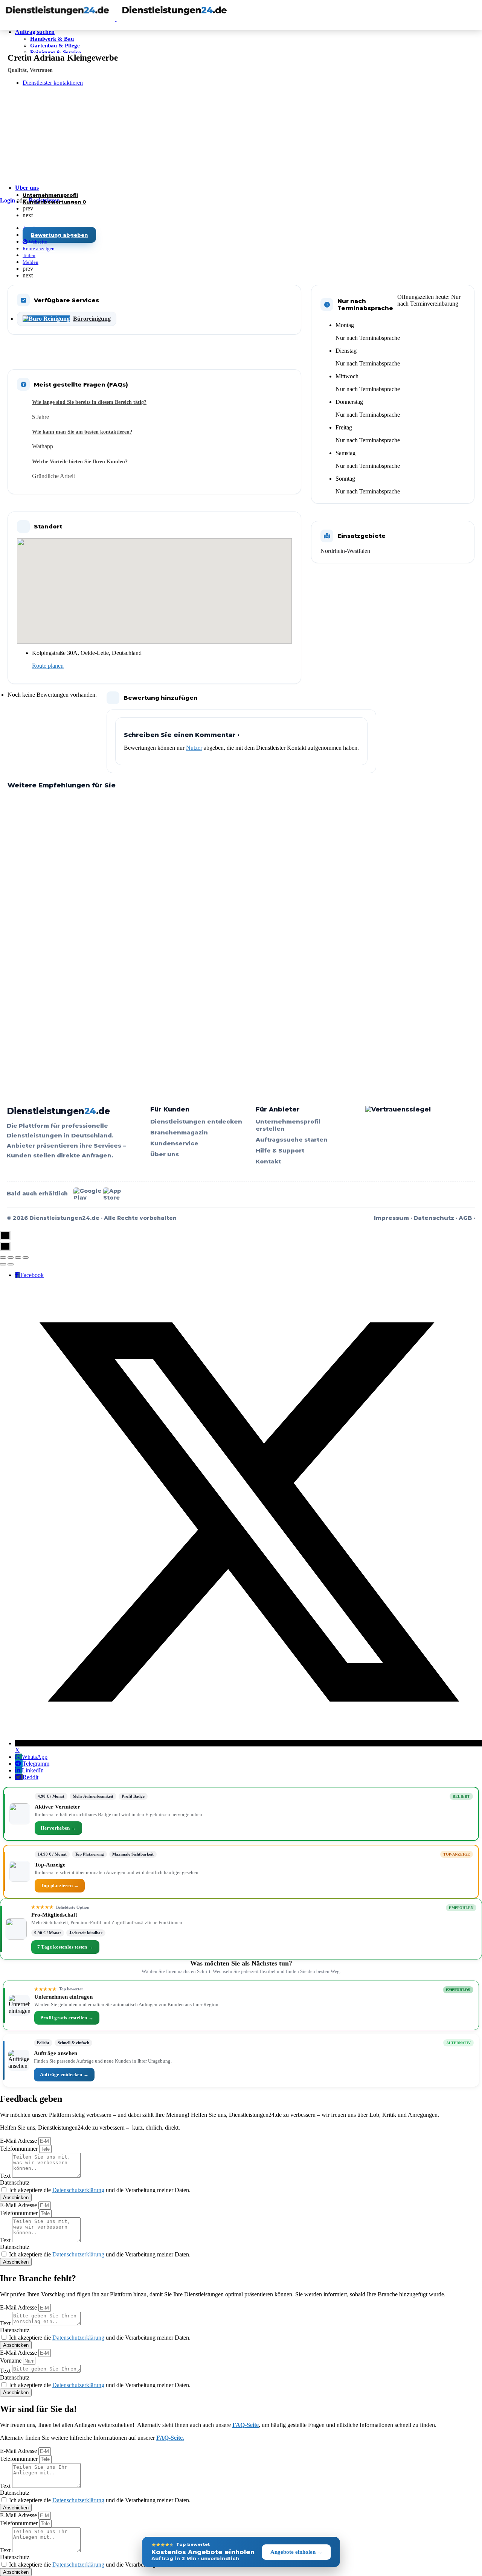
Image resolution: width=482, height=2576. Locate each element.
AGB (465, 1218)
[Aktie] (11, 1258)
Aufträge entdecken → (64, 2074)
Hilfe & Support (280, 1150)
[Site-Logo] (58, 19)
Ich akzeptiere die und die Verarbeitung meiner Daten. (100, 2190)
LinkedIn (33, 1770)
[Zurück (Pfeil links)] (3, 1264)
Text (6, 2176)
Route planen (48, 666)
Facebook (32, 1275)
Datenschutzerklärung (78, 2190)
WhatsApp (35, 1757)
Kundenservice (174, 1143)
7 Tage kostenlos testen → (65, 1947)
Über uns (27, 188)
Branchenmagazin (179, 1132)
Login (8, 200)
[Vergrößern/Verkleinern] (26, 1258)
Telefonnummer (20, 2149)
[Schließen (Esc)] (3, 1258)
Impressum (391, 1218)
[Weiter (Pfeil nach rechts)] (11, 1264)
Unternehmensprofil (50, 195)
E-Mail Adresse (19, 2141)
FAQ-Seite (246, 2425)
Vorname (11, 2361)
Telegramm (36, 1764)
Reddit (31, 1777)
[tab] (162, 402)
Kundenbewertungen (54, 202)
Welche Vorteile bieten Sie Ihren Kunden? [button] (80, 462)
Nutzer (194, 748)
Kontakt (268, 1161)
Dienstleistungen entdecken (196, 1121)
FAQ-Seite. (170, 2438)
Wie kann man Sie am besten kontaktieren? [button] (82, 432)
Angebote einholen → (297, 2552)
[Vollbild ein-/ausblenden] (18, 1258)
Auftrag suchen (35, 32)
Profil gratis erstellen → (67, 2018)
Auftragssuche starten (292, 1140)
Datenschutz (434, 1218)
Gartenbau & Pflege (55, 46)
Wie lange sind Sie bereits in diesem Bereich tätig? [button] (89, 402)
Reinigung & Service (56, 52)
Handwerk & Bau (52, 39)
